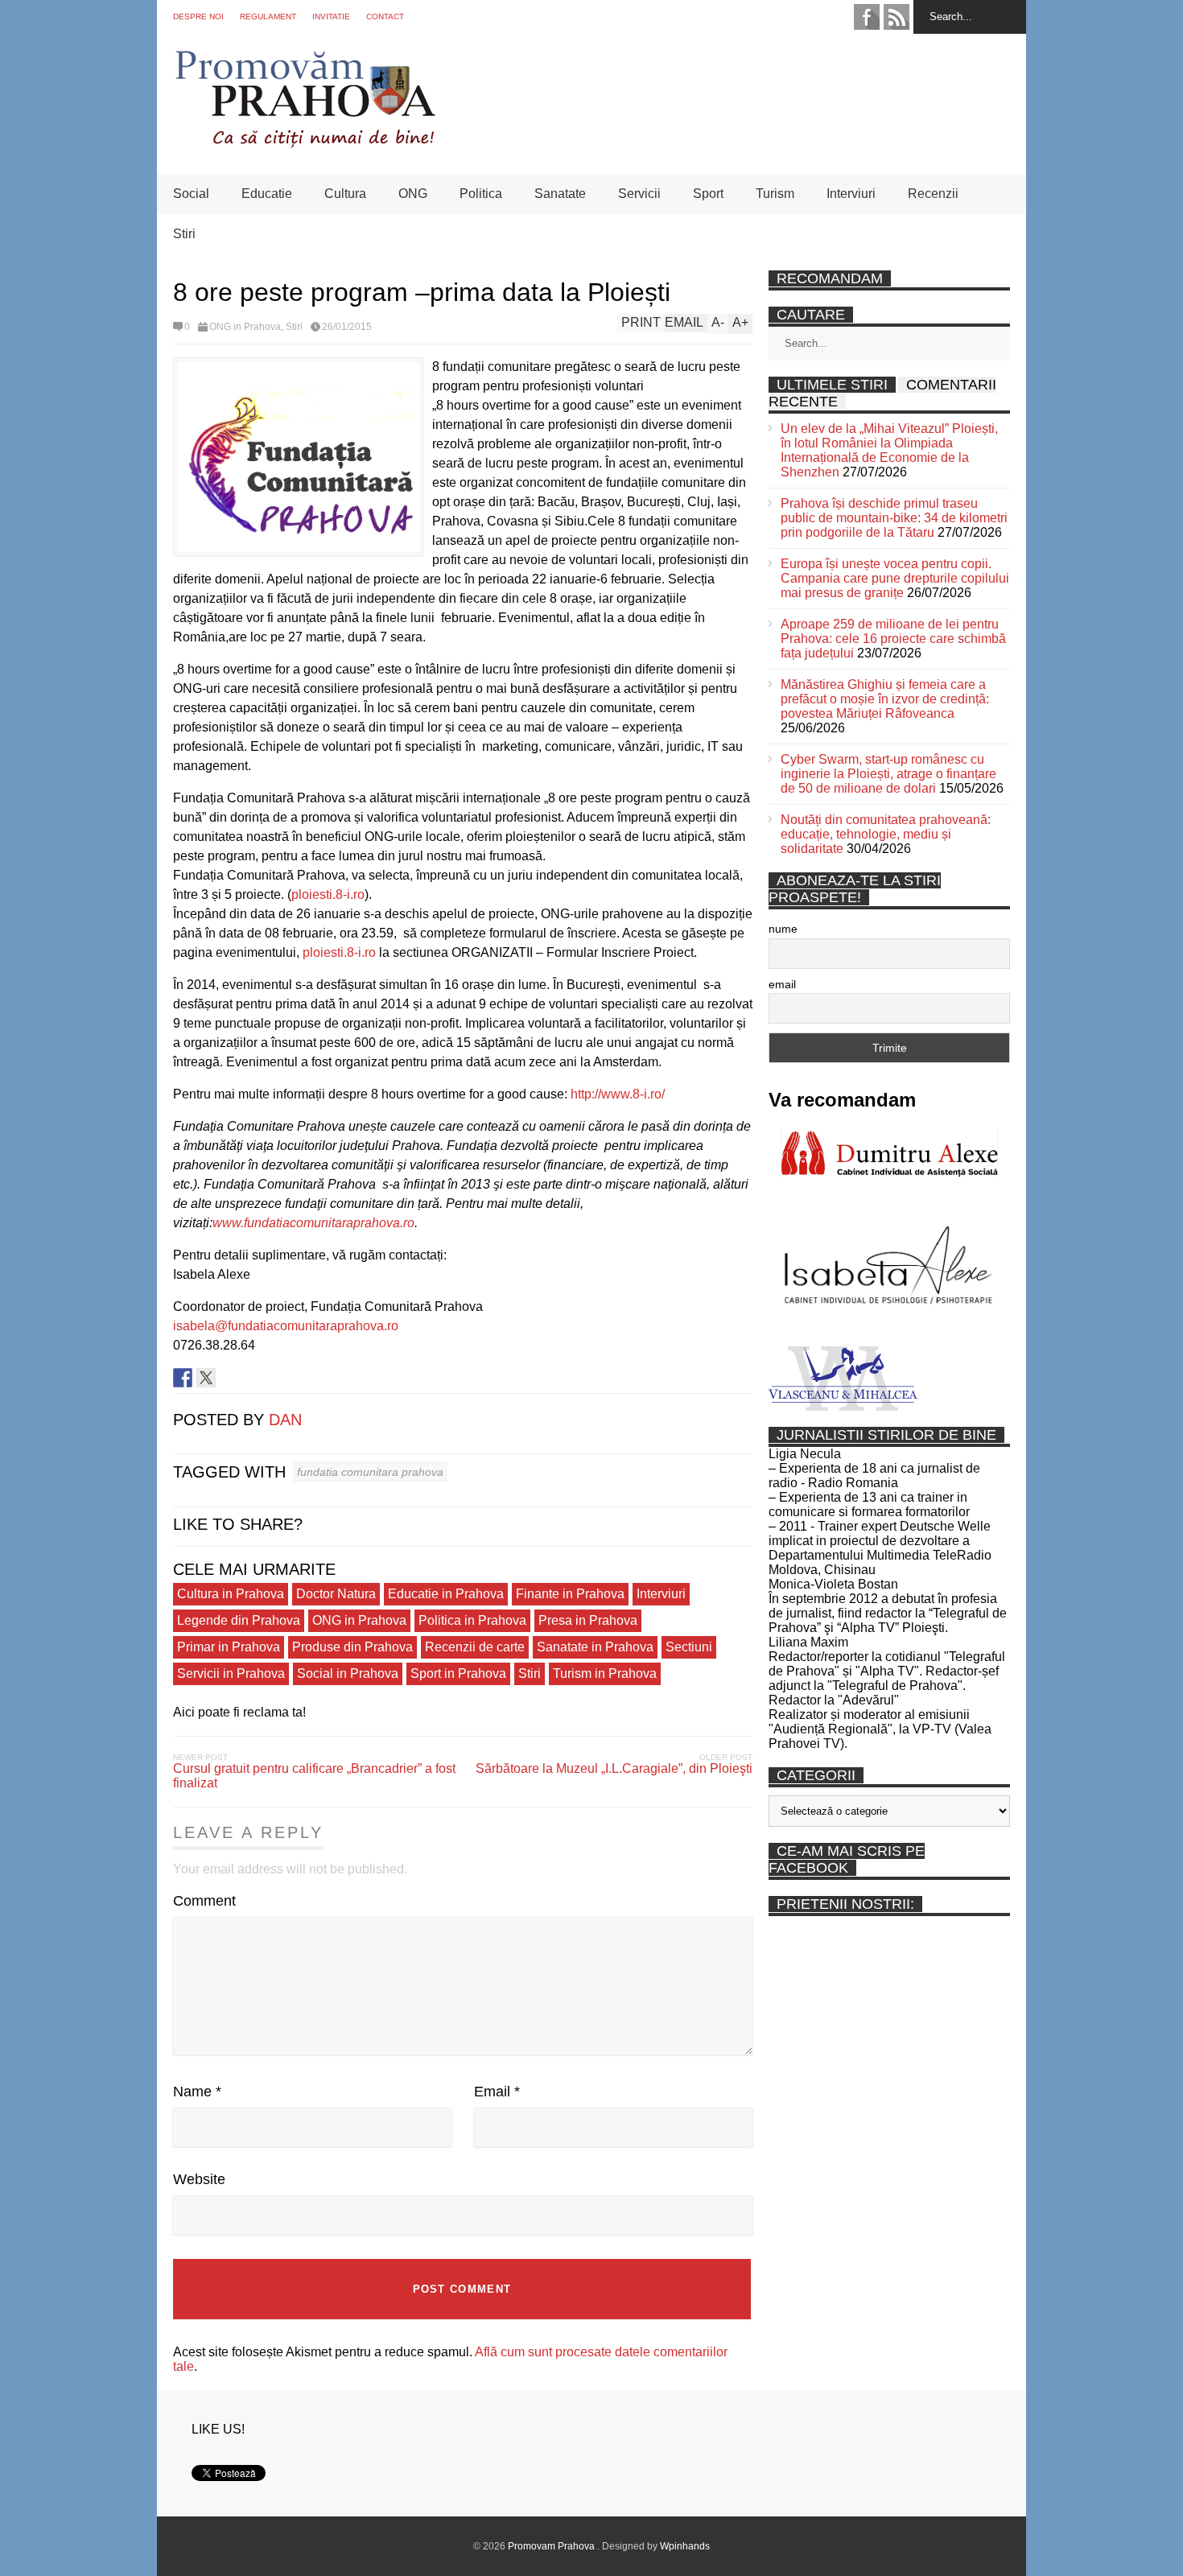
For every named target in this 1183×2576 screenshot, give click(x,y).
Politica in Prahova (472, 1620)
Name (197, 2092)
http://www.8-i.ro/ (618, 1094)
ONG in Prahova (245, 327)
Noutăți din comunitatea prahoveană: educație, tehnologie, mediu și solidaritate (886, 834)
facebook (867, 17)
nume (783, 929)
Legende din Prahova (239, 1620)
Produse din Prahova (352, 1647)
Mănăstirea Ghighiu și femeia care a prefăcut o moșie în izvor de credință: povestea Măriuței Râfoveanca (885, 699)
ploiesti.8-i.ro (328, 894)
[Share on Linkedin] (229, 1378)
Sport (708, 194)
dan (285, 1420)
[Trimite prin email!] (253, 1378)
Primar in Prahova (229, 1647)
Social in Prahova (348, 1673)
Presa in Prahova (588, 1620)
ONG (413, 194)
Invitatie (331, 16)
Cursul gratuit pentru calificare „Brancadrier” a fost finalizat (314, 1776)
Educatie (267, 194)
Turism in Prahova (605, 1673)
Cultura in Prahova (231, 1594)
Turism (775, 194)
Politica (481, 194)
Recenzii (933, 194)
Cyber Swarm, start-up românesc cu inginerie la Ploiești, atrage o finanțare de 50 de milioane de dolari (888, 774)
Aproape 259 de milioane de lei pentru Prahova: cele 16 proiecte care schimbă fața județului (893, 639)
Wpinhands (685, 2546)
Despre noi (198, 16)
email (782, 984)
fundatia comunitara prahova (370, 1472)
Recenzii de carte (475, 1647)
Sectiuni (689, 1647)
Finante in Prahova (570, 1594)
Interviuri (851, 194)
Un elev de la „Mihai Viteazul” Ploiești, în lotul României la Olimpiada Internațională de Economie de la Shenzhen (889, 450)
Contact (385, 16)
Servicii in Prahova (231, 1673)
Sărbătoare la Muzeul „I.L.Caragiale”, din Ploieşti (614, 1768)
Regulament (268, 16)
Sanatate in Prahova (595, 1647)
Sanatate (560, 194)
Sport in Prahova (458, 1673)
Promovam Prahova (552, 2546)
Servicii (639, 194)
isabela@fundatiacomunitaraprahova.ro (286, 1326)
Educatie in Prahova (446, 1594)
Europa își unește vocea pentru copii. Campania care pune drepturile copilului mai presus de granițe (895, 578)
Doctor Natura (336, 1594)
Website (199, 2179)
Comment (204, 1901)
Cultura (345, 194)
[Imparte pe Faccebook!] (183, 1378)
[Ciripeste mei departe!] (206, 1378)
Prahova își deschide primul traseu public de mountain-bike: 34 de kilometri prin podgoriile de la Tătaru (894, 518)
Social (191, 194)
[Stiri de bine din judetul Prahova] (305, 143)
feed (897, 17)
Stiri (184, 234)
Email (497, 2092)
